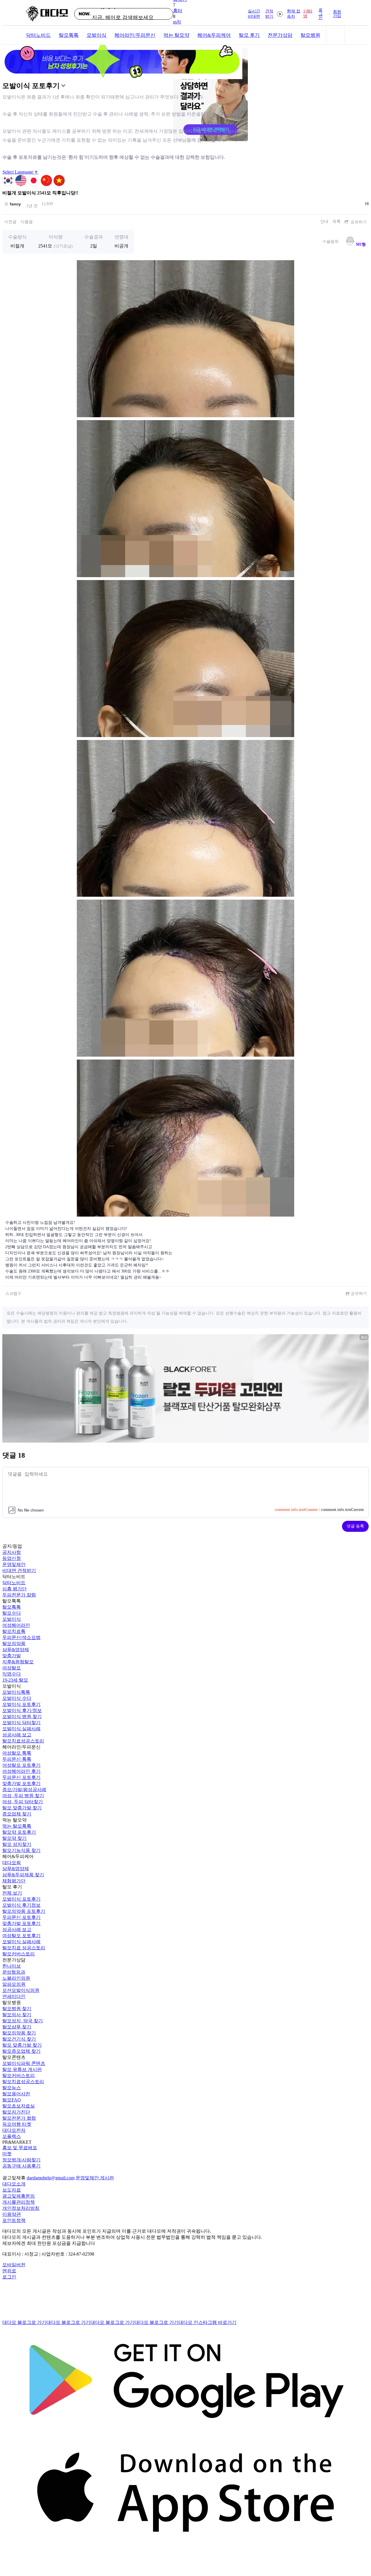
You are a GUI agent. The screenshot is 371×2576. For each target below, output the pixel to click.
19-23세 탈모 (15, 1680)
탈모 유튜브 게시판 (22, 2069)
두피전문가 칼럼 (19, 1595)
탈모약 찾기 (14, 1838)
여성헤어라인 (16, 1625)
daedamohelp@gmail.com (51, 2178)
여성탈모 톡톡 (17, 1753)
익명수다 (12, 1674)
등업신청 (12, 1558)
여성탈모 (12, 1668)
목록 (337, 221)
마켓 (7, 2154)
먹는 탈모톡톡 (17, 1826)
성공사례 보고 (17, 1735)
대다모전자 (14, 2130)
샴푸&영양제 (16, 1650)
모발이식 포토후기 (21, 1704)
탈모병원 (310, 35)
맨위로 (9, 2271)
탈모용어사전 (16, 2094)
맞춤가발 (12, 1656)
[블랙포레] (185, 1441)
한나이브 (12, 1966)
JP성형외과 (14, 1972)
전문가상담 (280, 35)
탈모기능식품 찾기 (21, 1850)
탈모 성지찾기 (17, 1844)
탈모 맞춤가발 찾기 (22, 1808)
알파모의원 (14, 1984)
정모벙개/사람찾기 (21, 2160)
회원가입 (337, 14)
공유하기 (358, 222)
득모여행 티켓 (17, 2124)
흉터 (178, 11)
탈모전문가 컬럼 (19, 2118)
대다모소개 (14, 2184)
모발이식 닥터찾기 (21, 1723)
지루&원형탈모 (18, 1662)
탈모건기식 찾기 (19, 2039)
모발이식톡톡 (16, 1692)
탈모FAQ (12, 2100)
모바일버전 (14, 2265)
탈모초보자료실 (19, 2106)
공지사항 (12, 1552)
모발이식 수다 (17, 1698)
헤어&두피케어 (214, 35)
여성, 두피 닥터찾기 (23, 1802)
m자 (177, 22)
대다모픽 (12, 1863)
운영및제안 (14, 1564)
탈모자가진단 (16, 2112)
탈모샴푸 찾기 (17, 2027)
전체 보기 (12, 1893)
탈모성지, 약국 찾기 (23, 2021)
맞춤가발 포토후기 (21, 1783)
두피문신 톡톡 (17, 1759)
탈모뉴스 (12, 2088)
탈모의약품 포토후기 (24, 1911)
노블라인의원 (16, 1978)
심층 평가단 (14, 1589)
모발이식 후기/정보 (22, 1710)
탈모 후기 (249, 35)
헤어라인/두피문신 (135, 35)
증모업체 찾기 (17, 1814)
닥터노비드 (38, 35)
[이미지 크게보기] (185, 339)
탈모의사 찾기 (17, 2015)
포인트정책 (14, 2220)
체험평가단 (14, 1881)
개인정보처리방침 (21, 2208)
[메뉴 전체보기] (335, 35)
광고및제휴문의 (19, 2196)
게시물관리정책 (19, 2202)
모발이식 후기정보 (21, 1905)
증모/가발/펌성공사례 (24, 1790)
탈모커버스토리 (19, 1954)
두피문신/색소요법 (21, 1637)
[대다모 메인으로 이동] (47, 14)
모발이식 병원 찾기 (22, 1717)
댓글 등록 (355, 1526)
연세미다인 (14, 1996)
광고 (364, 1337)
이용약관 (12, 2214)
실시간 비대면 (261, 14)
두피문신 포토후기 (21, 1777)
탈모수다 (12, 1613)
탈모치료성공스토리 (23, 1741)
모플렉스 (12, 2136)
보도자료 (12, 2190)
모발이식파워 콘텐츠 (24, 2063)
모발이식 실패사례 (21, 1729)
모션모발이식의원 (21, 1990)
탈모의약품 (14, 1644)
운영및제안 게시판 (95, 2178)
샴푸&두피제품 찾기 (23, 1875)
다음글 (27, 222)
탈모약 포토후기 (19, 1832)
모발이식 (97, 35)
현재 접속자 (300, 14)
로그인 (321, 14)
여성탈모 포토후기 (21, 1765)
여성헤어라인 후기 (21, 1771)
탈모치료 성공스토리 (24, 1948)
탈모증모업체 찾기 (21, 2051)
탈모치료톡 (14, 1631)
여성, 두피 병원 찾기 (23, 1796)
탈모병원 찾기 (17, 2009)
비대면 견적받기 (19, 1570)
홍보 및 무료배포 (20, 2148)
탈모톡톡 (69, 35)
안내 (324, 221)
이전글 (10, 222)
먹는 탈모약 (176, 35)
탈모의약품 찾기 (19, 2033)
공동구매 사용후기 (21, 2166)
